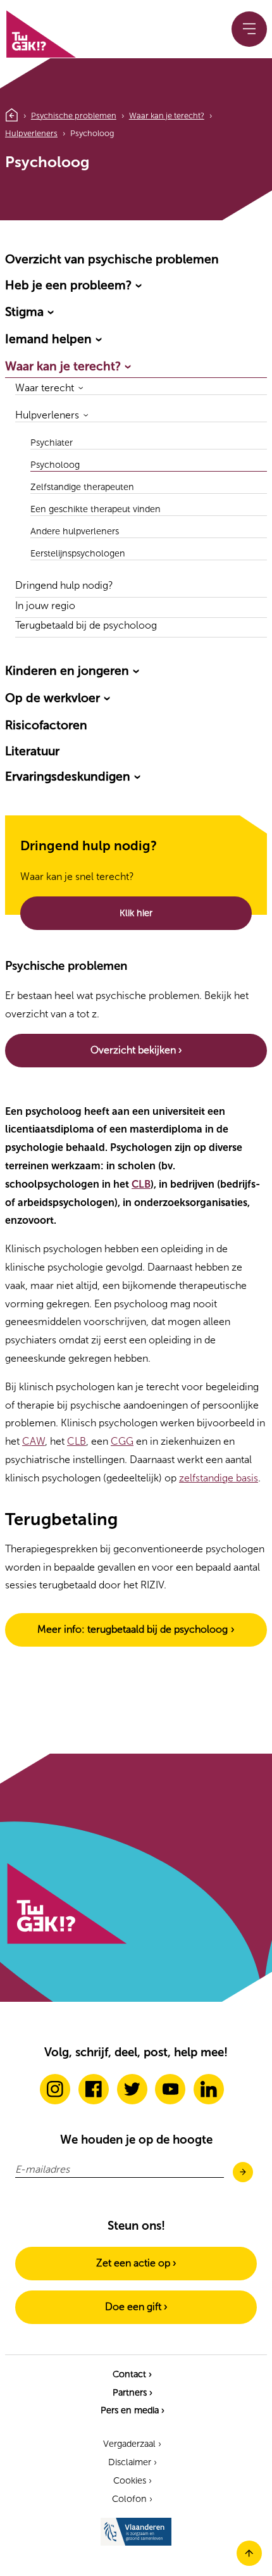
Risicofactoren (46, 725)
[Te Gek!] (66, 1941)
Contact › (132, 2374)
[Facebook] (94, 2089)
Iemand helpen (48, 339)
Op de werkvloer (53, 698)
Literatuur (32, 751)
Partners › (133, 2392)
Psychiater (52, 443)
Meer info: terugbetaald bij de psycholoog (133, 1629)
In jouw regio (45, 606)
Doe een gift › (136, 2307)
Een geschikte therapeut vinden (96, 509)
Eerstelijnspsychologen (78, 554)
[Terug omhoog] (249, 2562)
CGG (122, 1441)
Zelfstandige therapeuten (82, 487)
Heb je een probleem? (68, 285)
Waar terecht (45, 388)
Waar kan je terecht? (167, 116)
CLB (141, 1184)
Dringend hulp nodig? (64, 586)
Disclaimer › (133, 2462)
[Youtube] (170, 2089)
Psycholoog (55, 465)
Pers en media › (133, 2410)
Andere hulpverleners (75, 531)
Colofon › (132, 2499)
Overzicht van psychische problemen (112, 259)
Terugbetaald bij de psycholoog (86, 626)
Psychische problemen (74, 116)
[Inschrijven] (243, 2173)
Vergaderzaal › (132, 2444)
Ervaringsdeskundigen (68, 776)
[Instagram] (55, 2089)
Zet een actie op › (136, 2263)
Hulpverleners (31, 133)
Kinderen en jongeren (67, 671)
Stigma (24, 312)
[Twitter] (132, 2089)
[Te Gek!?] (40, 32)
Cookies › (133, 2480)
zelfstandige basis (219, 1478)
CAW (34, 1441)
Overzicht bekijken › (136, 1050)
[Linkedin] (209, 2089)
